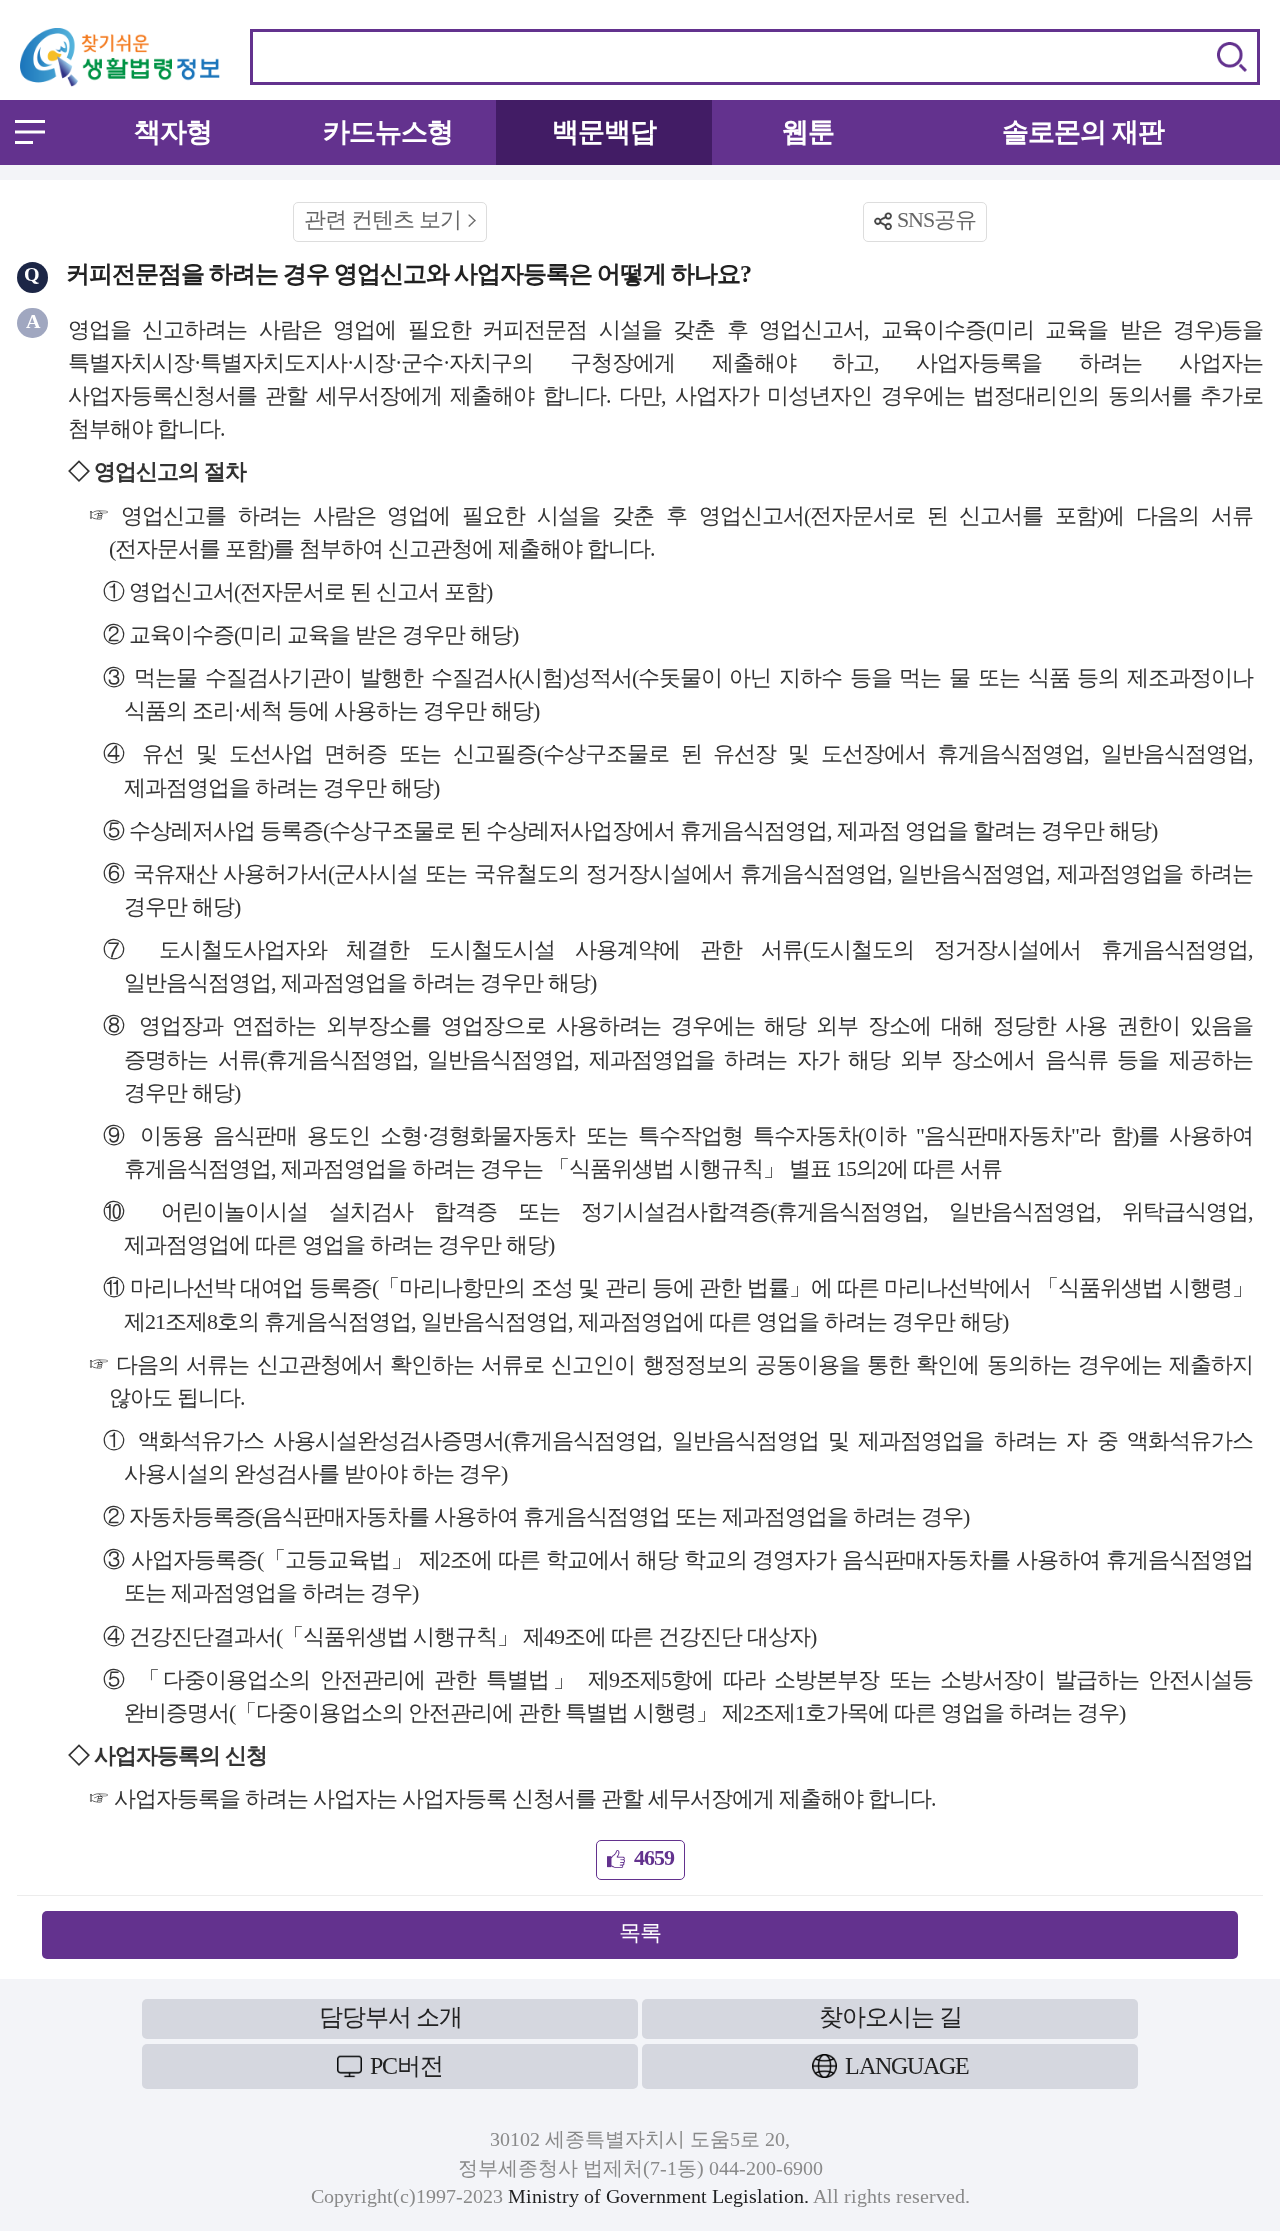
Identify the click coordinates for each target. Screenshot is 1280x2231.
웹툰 (808, 132)
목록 (640, 1932)
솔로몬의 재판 (1083, 132)
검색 (1232, 57)
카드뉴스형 (388, 132)
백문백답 (604, 132)
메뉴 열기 (30, 132)
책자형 (173, 132)
